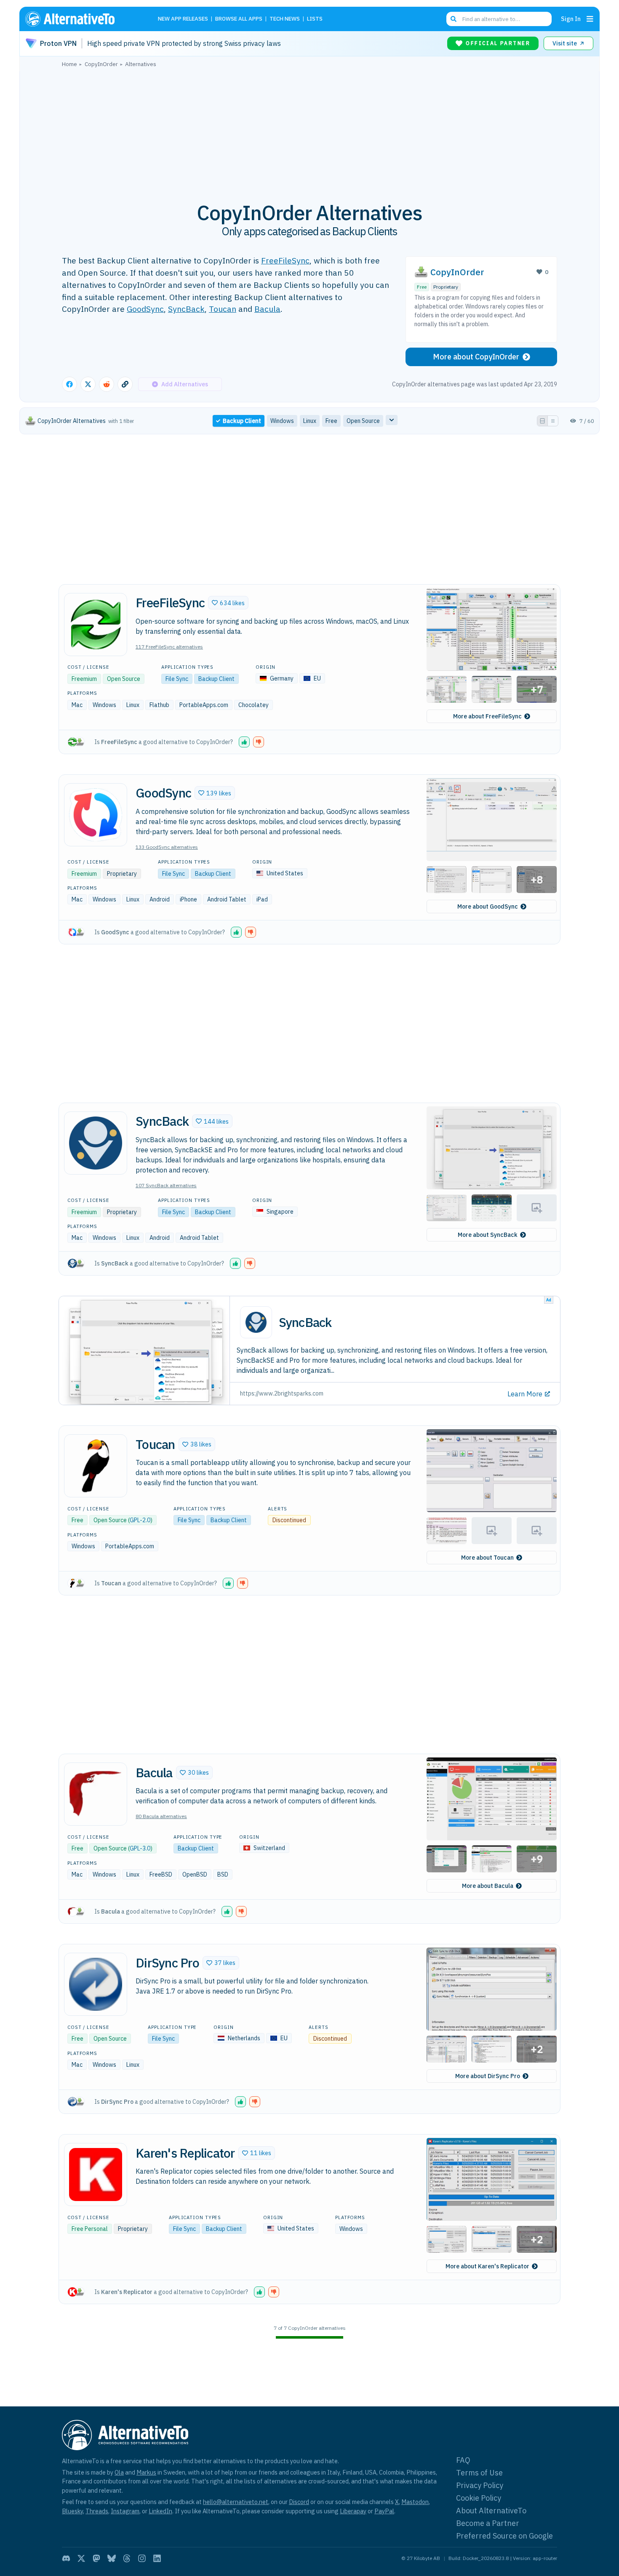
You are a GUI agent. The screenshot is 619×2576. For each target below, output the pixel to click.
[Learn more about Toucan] (96, 1466)
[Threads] (127, 2558)
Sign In (571, 19)
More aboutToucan (487, 1558)
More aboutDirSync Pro (488, 2076)
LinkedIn (160, 2511)
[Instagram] (142, 2558)
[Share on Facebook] (69, 384)
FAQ (463, 2460)
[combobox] (499, 19)
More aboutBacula (488, 1886)
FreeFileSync (285, 260)
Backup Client (216, 679)
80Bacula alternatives (161, 1816)
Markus (146, 2472)
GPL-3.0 (140, 1848)
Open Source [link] (363, 421)
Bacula (267, 309)
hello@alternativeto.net (236, 2502)
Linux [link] (310, 421)
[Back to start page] (82, 19)
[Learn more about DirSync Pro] (96, 1984)
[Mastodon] (96, 2558)
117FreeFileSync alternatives (169, 647)
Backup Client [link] (242, 421)
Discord (299, 2502)
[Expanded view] (542, 421)
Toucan (223, 309)
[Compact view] (553, 421)
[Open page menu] (590, 19)
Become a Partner (488, 2523)
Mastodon (415, 2502)
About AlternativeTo (491, 2511)
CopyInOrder (457, 272)
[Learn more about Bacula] (96, 1794)
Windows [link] (282, 421)
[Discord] (66, 2558)
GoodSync (145, 309)
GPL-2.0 (140, 1520)
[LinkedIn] (157, 2558)
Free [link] (331, 421)
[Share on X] (88, 384)
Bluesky (72, 2511)
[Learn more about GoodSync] (96, 815)
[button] (228, 603)
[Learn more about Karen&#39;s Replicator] (96, 2175)
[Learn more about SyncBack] (96, 1143)
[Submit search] (454, 19)
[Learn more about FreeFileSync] (96, 625)
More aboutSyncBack (488, 1235)
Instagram (125, 2511)
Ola (119, 2472)
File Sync (177, 679)
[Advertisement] (309, 130)
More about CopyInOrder (476, 357)
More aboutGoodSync (488, 907)
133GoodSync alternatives (167, 847)
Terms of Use (479, 2473)
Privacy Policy (480, 2485)
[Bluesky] (112, 2558)
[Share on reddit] (107, 384)
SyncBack (186, 309)
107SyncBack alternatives (166, 1185)
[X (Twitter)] (81, 2558)
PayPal (384, 2511)
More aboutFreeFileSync (487, 716)
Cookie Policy (479, 2498)
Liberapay (353, 2511)
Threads (97, 2511)
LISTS (315, 19)
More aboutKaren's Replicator (487, 2266)
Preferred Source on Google (504, 2536)
